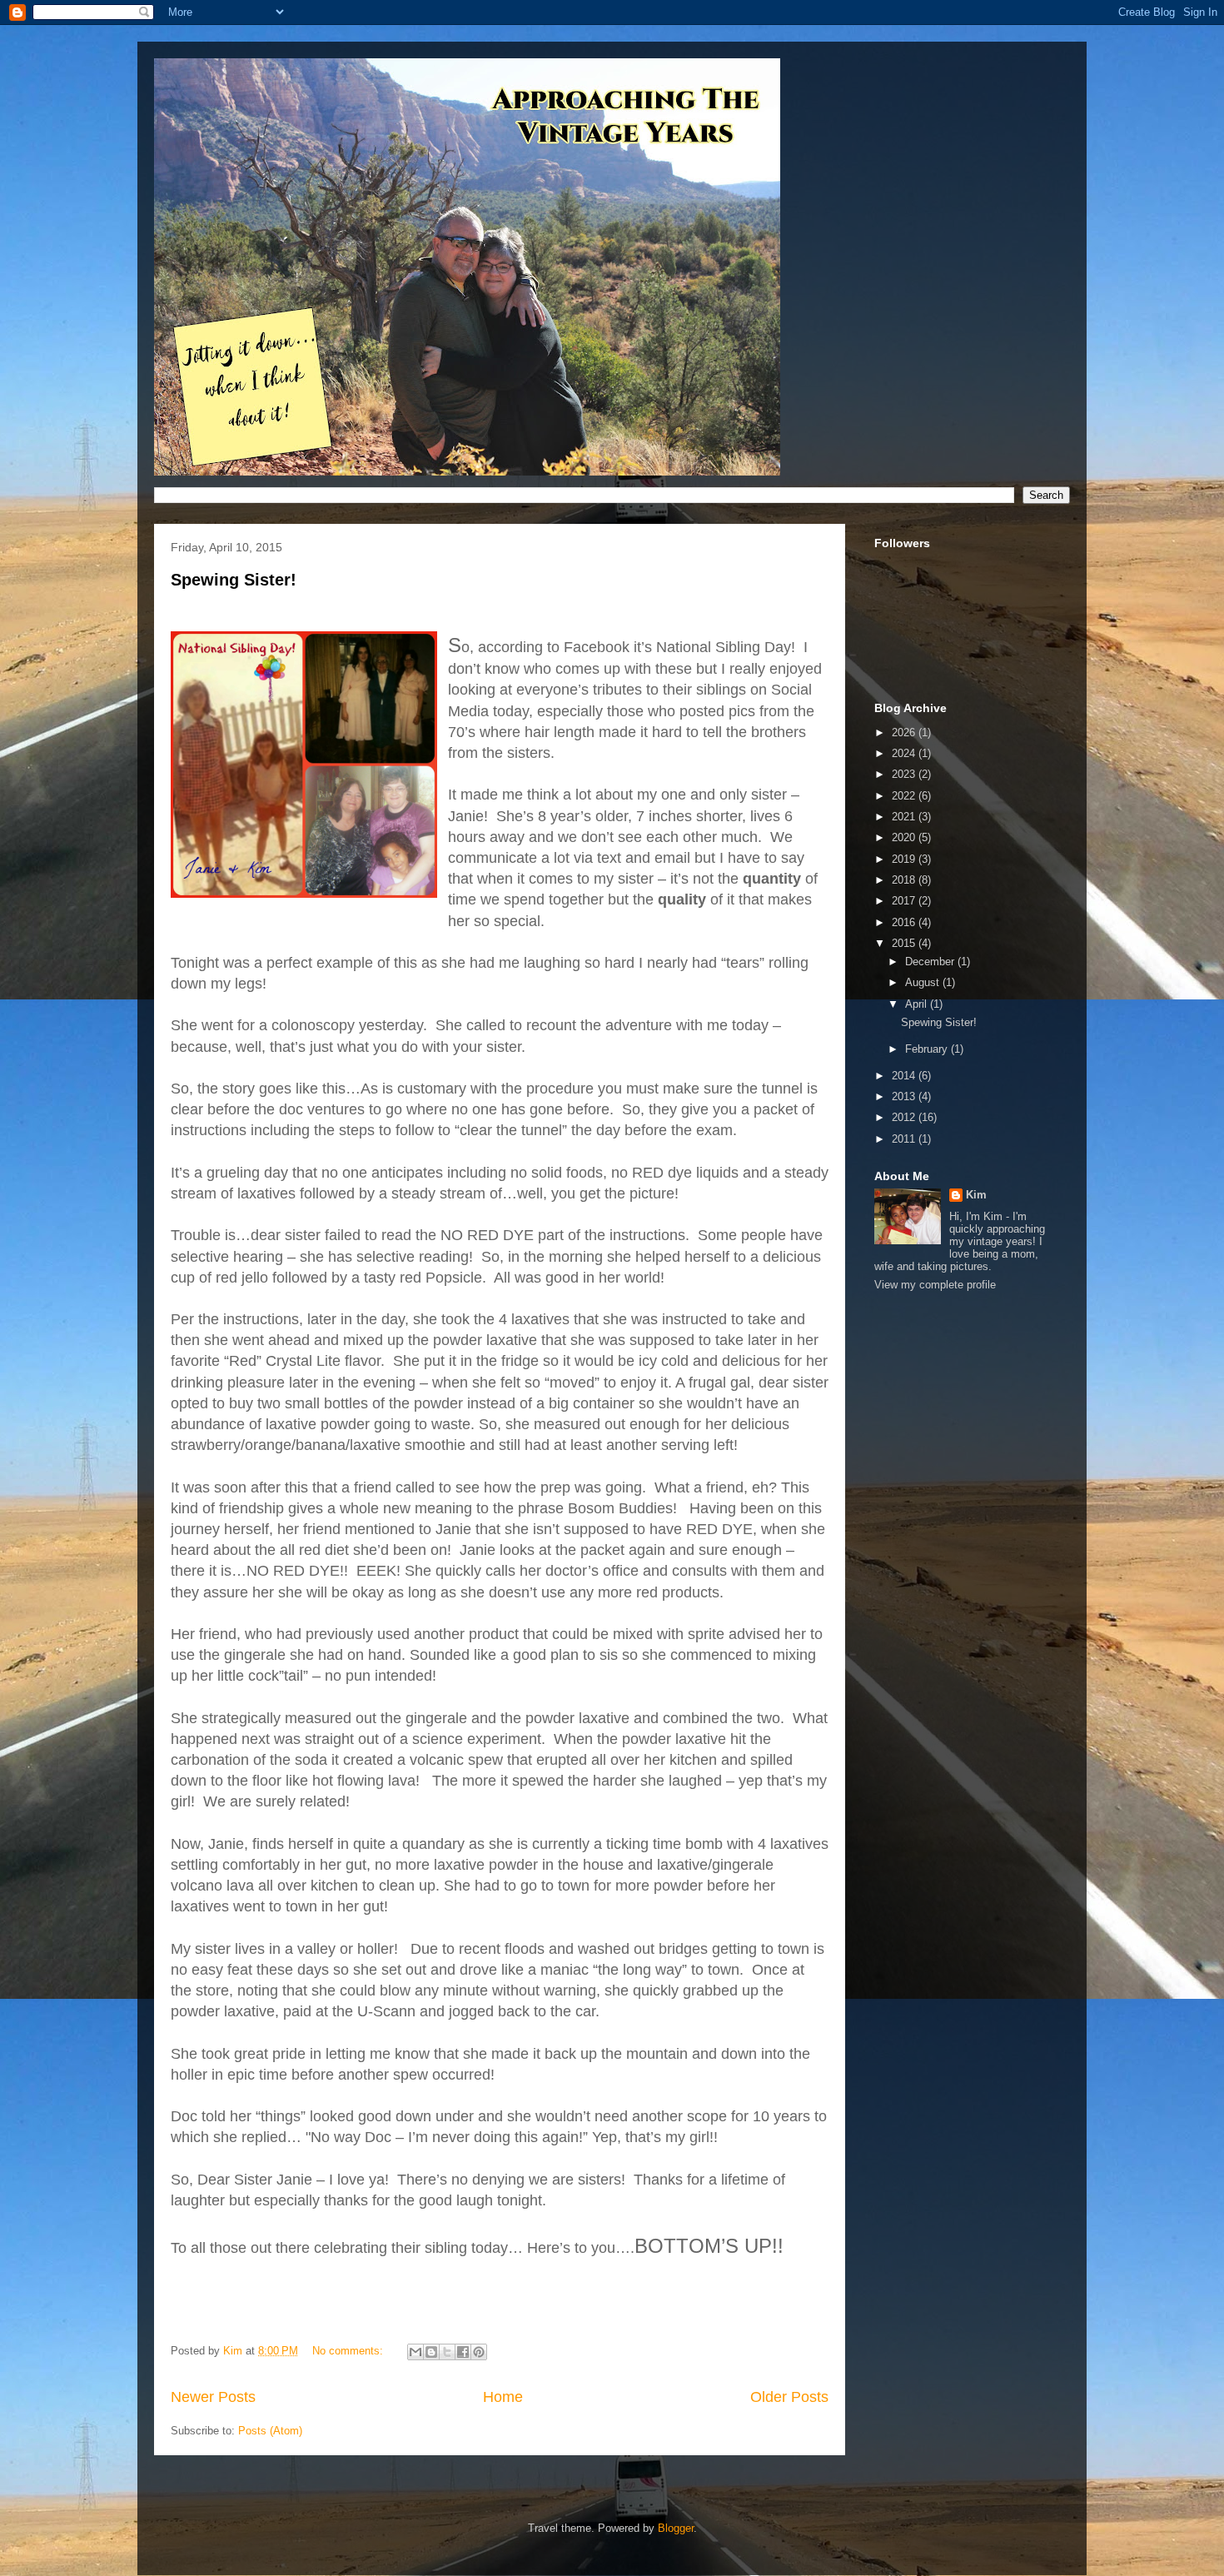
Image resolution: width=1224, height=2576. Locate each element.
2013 (905, 1096)
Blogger (676, 2528)
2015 (905, 943)
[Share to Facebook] (463, 2352)
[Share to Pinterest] (479, 2352)
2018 (905, 880)
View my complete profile (935, 1285)
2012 (905, 1117)
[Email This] (415, 2352)
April (918, 1004)
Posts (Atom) (270, 2431)
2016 (905, 922)
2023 (905, 774)
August (924, 982)
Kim (976, 1195)
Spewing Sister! (234, 580)
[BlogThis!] (431, 2352)
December (931, 962)
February (928, 1049)
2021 (905, 817)
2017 (905, 901)
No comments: (349, 2351)
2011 (905, 1139)
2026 (905, 732)
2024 (905, 753)
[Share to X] (447, 2352)
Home (503, 2397)
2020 (905, 837)
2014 (905, 1076)
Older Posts (789, 2397)
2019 (905, 859)
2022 (905, 796)
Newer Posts (213, 2397)
